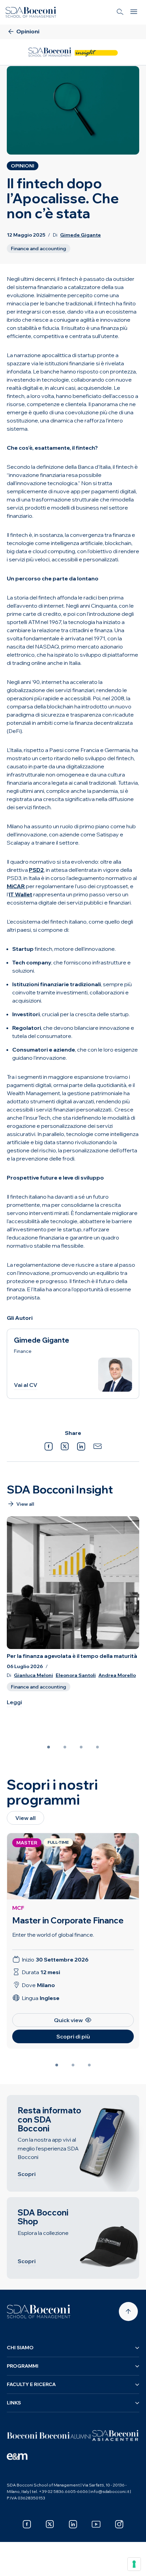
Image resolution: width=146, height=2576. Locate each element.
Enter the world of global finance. (53, 1935)
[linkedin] (73, 2524)
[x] (50, 2524)
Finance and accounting (39, 249)
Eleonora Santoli (76, 1675)
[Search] (120, 12)
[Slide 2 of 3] (73, 2065)
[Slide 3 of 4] (81, 1747)
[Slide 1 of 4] (49, 1747)
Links (14, 2403)
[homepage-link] (31, 12)
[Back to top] (128, 2311)
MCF (18, 1908)
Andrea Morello (117, 1675)
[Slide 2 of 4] (65, 1747)
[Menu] (134, 12)
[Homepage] (39, 2311)
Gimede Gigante (80, 235)
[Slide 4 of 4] (97, 1747)
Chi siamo (20, 2348)
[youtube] (96, 2524)
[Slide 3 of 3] (89, 2065)
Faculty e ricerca (31, 2384)
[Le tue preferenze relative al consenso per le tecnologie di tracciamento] (134, 2564)
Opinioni (23, 166)
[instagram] (119, 2524)
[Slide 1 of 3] (57, 2065)
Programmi (23, 2366)
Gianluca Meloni (33, 1675)
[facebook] (27, 2524)
